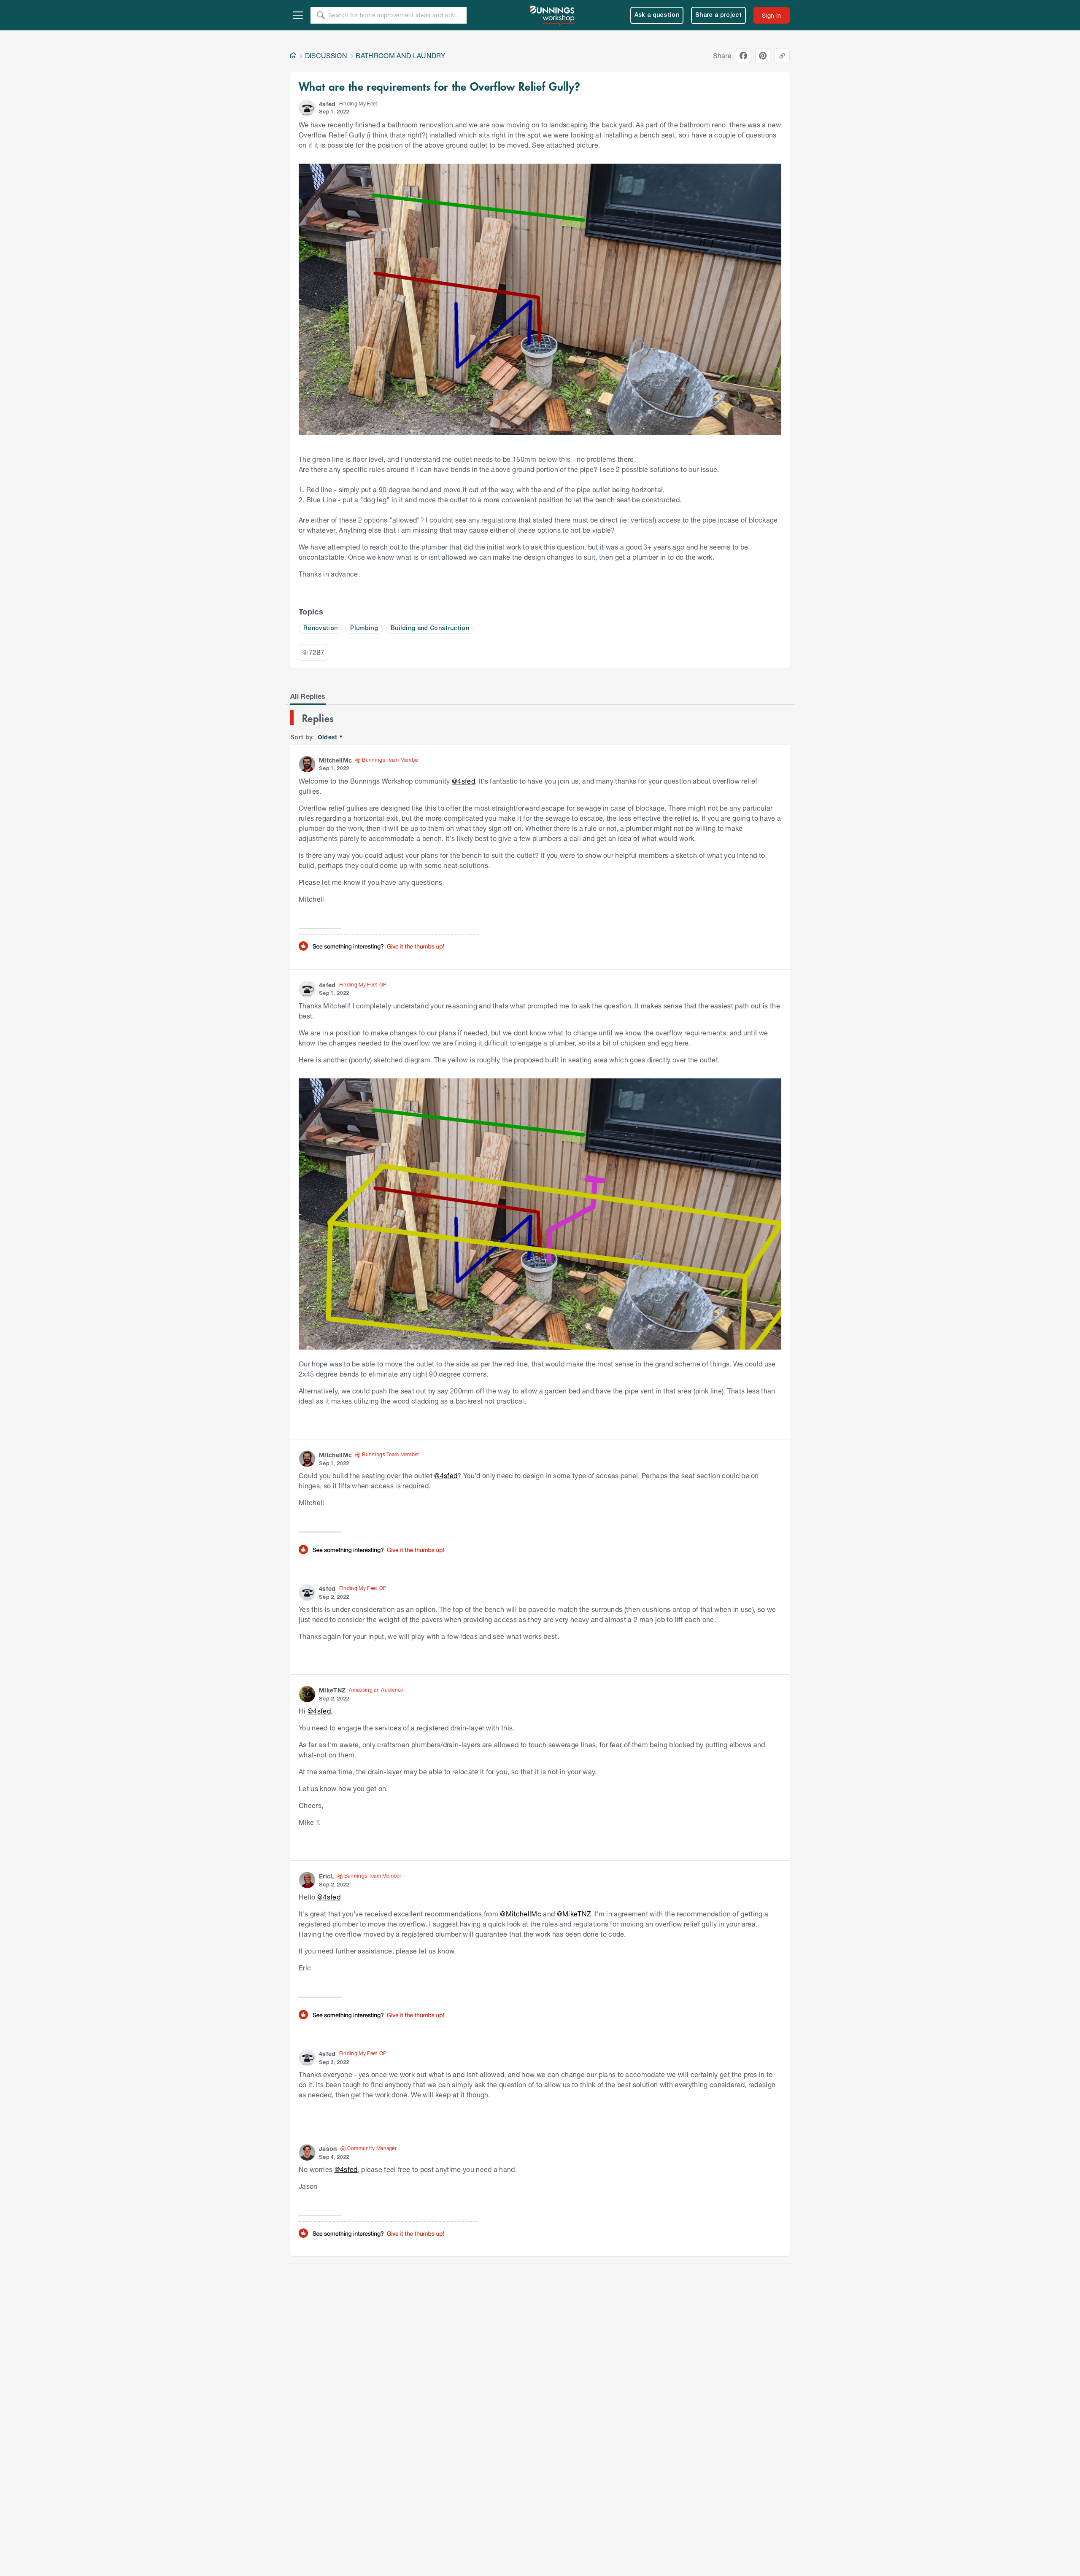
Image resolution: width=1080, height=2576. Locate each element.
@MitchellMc (521, 1914)
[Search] (321, 15)
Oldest (328, 737)
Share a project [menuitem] (718, 15)
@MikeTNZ (574, 1914)
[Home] (293, 56)
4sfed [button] (327, 104)
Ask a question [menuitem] (657, 15)
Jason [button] (328, 2149)
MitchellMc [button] (335, 760)
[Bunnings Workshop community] (553, 15)
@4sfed (463, 781)
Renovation (320, 629)
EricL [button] (327, 1876)
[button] (307, 108)
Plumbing (364, 629)
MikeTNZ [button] (332, 1690)
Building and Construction (430, 629)
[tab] (308, 696)
